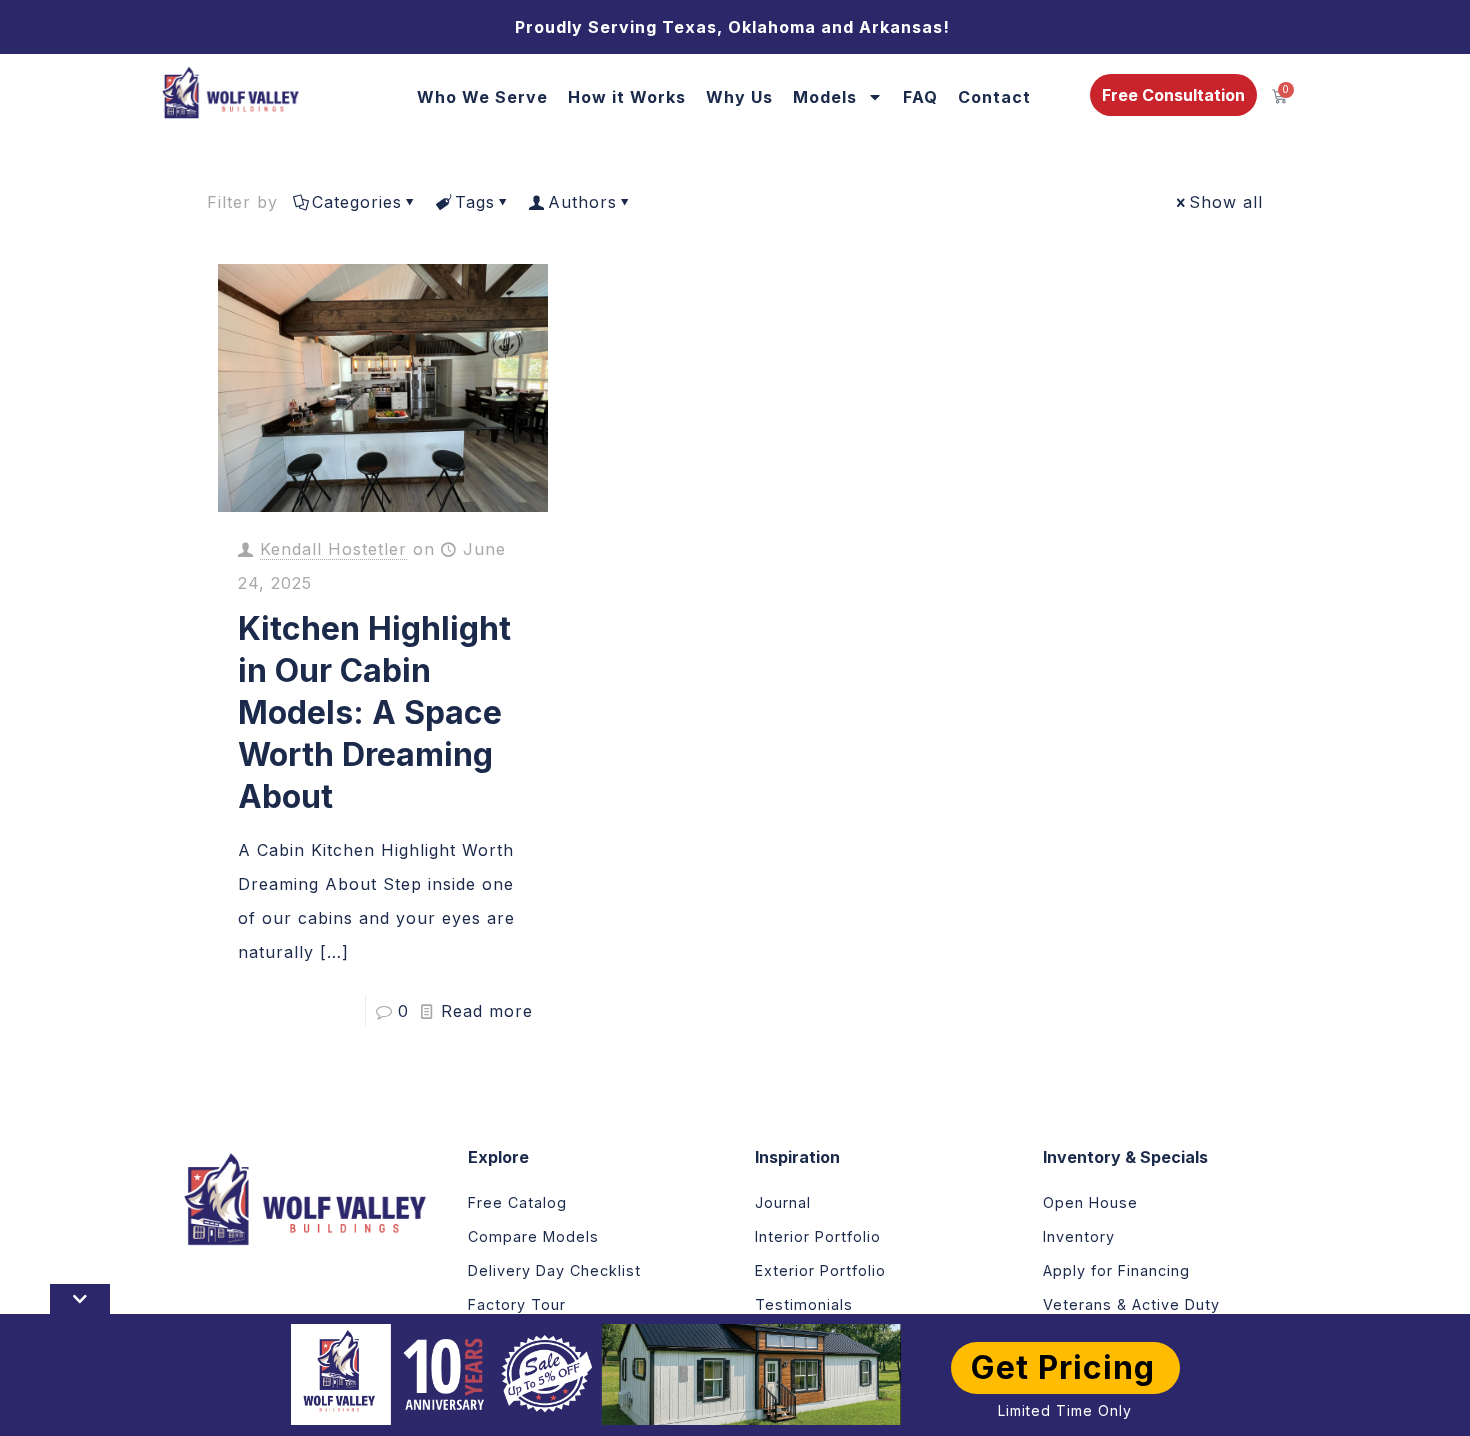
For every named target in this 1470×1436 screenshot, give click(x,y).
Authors (582, 202)
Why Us (739, 97)
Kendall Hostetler (333, 549)
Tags (475, 202)
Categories (357, 202)
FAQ (920, 97)
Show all (1226, 202)
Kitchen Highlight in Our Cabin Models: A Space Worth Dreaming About (374, 712)
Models (825, 97)
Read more (487, 1011)
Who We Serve (482, 97)
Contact (994, 97)
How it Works (627, 97)
